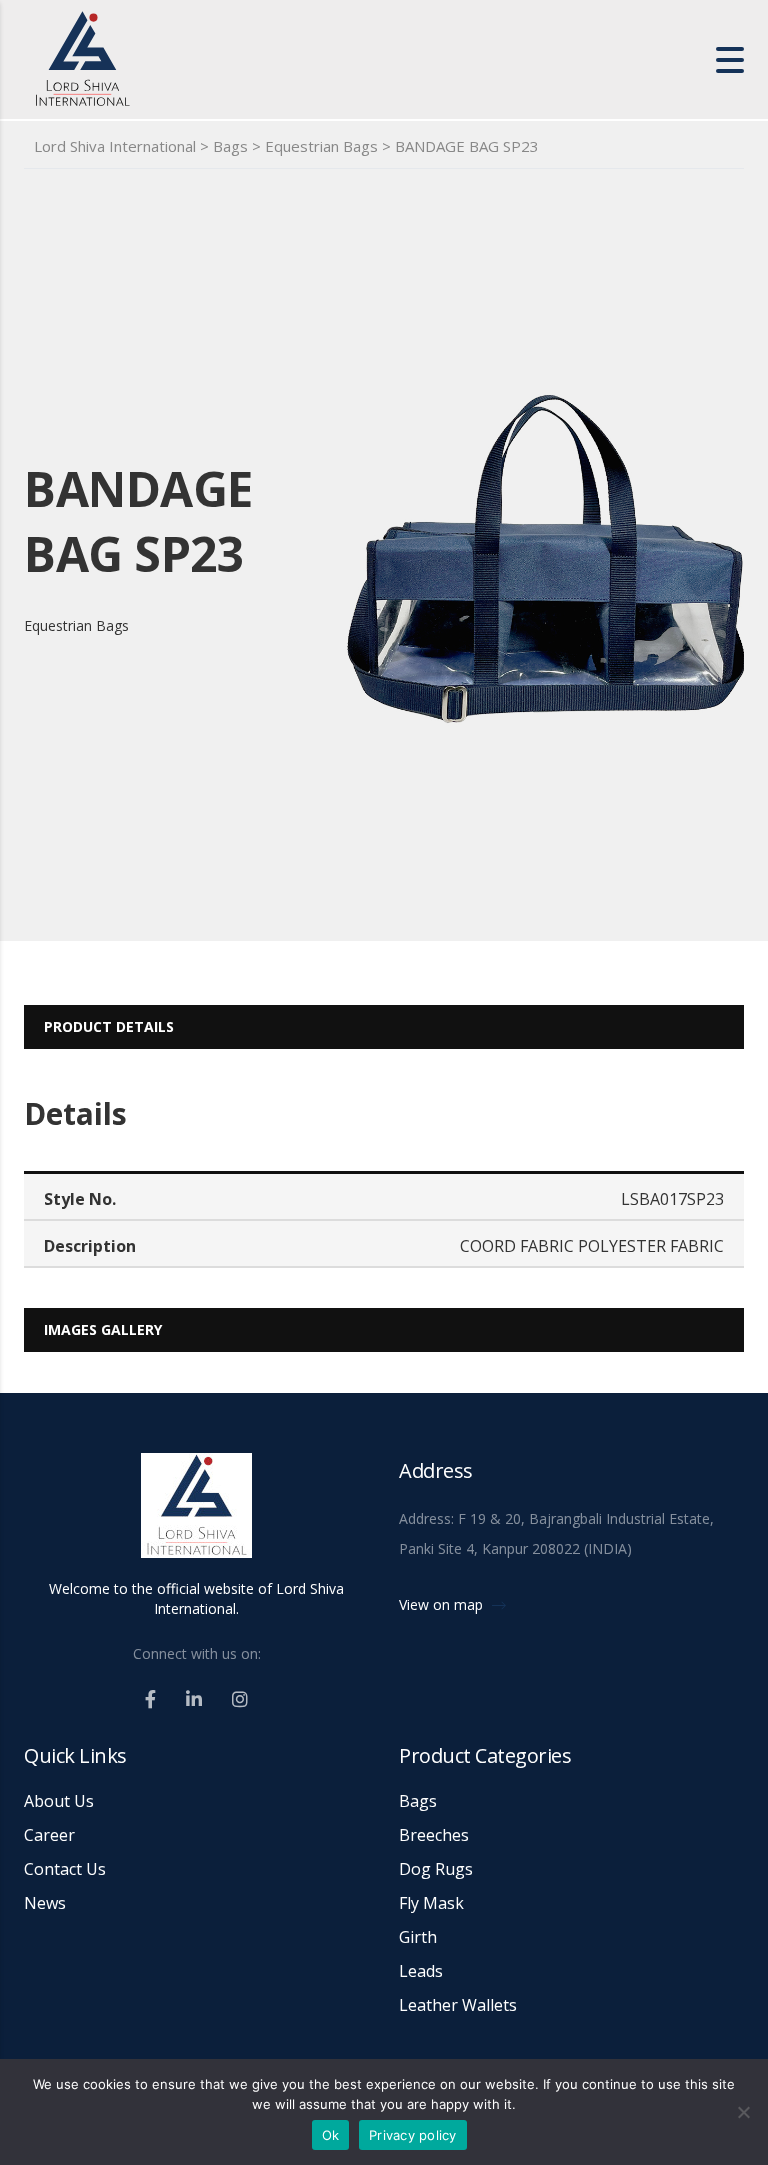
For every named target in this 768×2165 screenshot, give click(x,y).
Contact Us (65, 1869)
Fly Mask (431, 1903)
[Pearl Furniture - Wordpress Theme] (196, 1514)
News (45, 1903)
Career (49, 1835)
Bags (418, 1801)
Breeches (434, 1835)
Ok (331, 2135)
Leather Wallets (458, 2005)
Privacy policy (413, 2135)
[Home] (174, 58)
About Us (59, 1801)
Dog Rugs (436, 1869)
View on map (443, 1604)
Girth (418, 1937)
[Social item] (150, 1699)
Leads (421, 1971)
